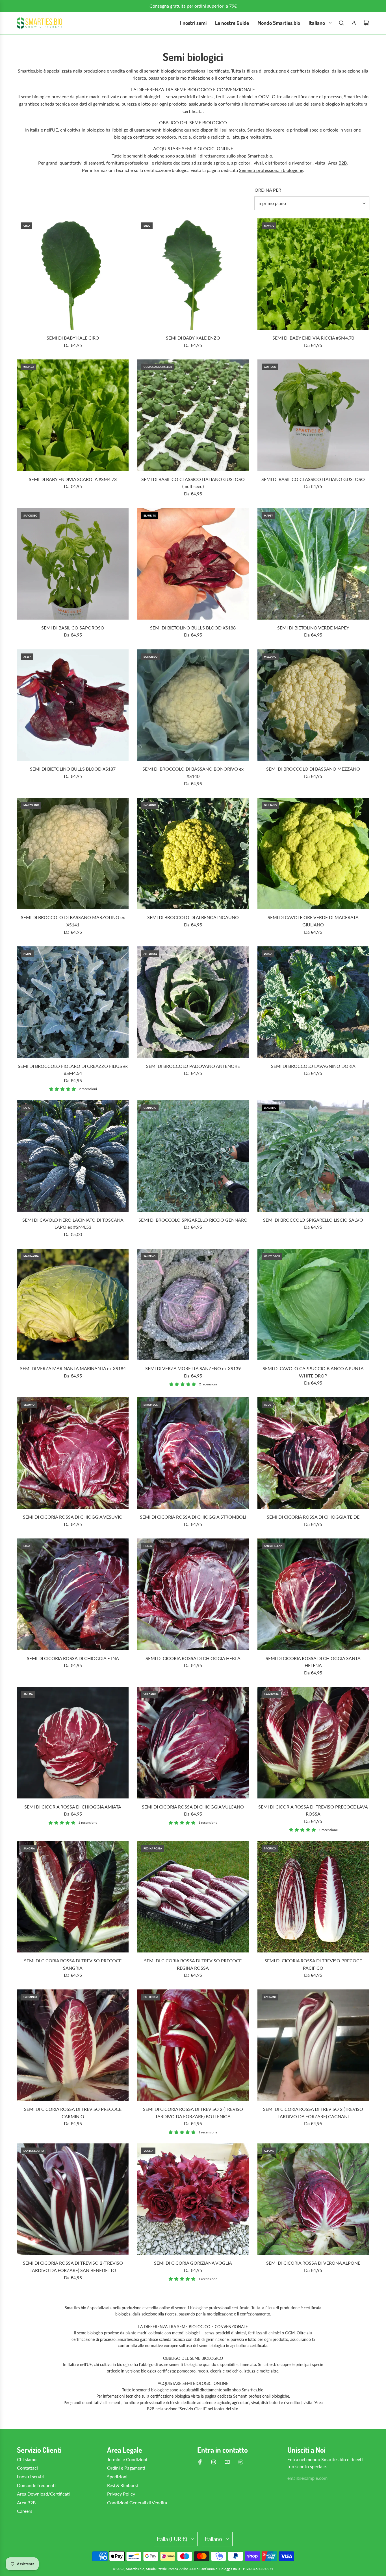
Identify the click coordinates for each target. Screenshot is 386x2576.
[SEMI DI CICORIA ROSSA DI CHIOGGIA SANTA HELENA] (313, 1594)
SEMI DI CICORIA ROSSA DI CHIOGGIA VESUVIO (73, 1517)
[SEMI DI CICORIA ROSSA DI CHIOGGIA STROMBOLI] (193, 1453)
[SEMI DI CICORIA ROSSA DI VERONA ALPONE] (313, 2199)
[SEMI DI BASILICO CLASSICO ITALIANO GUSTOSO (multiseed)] (193, 415)
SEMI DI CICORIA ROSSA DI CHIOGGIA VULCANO (193, 1807)
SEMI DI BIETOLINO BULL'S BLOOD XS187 (73, 769)
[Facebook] (200, 2462)
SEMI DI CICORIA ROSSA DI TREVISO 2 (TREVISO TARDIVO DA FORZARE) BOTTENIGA (193, 2113)
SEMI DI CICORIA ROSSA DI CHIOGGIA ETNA (73, 1658)
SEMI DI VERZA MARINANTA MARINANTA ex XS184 (73, 1368)
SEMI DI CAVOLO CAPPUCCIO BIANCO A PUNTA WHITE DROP (313, 1372)
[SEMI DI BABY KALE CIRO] (73, 274)
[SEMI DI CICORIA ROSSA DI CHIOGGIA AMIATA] (73, 1743)
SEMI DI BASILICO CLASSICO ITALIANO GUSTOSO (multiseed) (193, 483)
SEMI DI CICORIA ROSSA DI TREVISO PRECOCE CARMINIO (73, 2113)
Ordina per (268, 190)
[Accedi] (354, 23)
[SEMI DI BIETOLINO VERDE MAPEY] (313, 564)
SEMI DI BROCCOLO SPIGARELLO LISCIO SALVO (313, 1220)
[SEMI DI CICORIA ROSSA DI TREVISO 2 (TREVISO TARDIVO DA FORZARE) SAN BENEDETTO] (73, 2199)
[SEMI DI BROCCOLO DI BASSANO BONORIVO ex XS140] (193, 705)
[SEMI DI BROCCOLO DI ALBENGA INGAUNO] (193, 853)
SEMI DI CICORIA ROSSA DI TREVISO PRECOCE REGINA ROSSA (193, 1964)
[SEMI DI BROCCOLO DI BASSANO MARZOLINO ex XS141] (73, 853)
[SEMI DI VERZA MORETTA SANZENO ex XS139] (193, 1305)
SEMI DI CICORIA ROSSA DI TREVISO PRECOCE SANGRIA (73, 1964)
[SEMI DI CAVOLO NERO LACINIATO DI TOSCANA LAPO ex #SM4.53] (73, 1156)
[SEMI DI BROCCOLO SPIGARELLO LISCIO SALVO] (313, 1156)
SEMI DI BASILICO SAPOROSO (73, 628)
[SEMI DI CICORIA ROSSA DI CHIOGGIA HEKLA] (193, 1594)
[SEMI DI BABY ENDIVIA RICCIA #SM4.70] (313, 274)
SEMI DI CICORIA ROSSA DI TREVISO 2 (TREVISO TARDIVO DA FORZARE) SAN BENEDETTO (73, 2266)
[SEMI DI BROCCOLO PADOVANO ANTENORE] (193, 1002)
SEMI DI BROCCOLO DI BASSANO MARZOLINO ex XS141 (73, 921)
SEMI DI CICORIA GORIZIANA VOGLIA (193, 2263)
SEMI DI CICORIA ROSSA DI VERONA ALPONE (313, 2263)
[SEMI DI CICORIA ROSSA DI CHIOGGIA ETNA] (73, 1594)
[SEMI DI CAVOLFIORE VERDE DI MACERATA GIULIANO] (313, 853)
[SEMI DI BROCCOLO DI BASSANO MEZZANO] (313, 705)
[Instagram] (214, 2462)
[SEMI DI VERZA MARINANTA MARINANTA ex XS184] (73, 1305)
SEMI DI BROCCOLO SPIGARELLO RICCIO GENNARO (193, 1220)
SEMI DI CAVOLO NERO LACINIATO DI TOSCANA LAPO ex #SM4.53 (73, 1224)
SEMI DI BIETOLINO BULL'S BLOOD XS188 (193, 628)
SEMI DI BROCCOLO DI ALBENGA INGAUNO (193, 917)
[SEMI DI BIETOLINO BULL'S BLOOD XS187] (73, 705)
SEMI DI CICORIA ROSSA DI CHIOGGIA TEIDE (313, 1517)
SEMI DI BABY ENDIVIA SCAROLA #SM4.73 (73, 479)
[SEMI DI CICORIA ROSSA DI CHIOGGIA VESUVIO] (73, 1453)
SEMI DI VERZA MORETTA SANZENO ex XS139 (193, 1368)
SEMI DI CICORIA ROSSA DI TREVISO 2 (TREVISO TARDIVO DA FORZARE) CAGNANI (313, 2113)
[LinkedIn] (241, 2462)
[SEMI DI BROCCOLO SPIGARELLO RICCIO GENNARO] (193, 1156)
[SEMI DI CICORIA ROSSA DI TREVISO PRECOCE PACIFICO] (313, 1897)
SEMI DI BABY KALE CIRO (73, 338)
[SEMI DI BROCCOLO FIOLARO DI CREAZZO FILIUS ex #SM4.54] (73, 1002)
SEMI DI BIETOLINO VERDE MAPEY (313, 628)
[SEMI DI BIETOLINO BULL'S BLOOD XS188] (193, 564)
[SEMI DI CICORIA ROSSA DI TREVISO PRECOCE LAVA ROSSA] (313, 1743)
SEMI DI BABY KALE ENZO (193, 338)
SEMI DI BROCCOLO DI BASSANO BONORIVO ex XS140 (193, 772)
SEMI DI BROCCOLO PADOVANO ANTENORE (193, 1066)
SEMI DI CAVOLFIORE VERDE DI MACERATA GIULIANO (313, 921)
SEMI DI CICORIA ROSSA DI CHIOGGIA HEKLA (193, 1658)
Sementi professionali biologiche (271, 170)
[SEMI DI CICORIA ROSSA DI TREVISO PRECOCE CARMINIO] (73, 2045)
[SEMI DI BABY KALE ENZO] (193, 274)
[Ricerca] (341, 23)
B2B (343, 163)
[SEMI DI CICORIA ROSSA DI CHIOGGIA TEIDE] (313, 1453)
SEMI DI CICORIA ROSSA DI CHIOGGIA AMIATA (73, 1807)
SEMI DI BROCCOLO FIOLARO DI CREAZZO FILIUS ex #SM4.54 (73, 1070)
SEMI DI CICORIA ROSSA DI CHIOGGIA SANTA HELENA (313, 1662)
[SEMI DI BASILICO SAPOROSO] (73, 564)
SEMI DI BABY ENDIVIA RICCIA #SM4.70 (313, 338)
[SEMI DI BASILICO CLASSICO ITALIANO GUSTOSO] (313, 415)
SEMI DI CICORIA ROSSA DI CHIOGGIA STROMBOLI (193, 1517)
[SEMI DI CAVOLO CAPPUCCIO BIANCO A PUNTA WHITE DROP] (313, 1305)
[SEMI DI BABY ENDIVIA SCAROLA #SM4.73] (73, 415)
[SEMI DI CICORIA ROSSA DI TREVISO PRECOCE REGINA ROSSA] (193, 1897)
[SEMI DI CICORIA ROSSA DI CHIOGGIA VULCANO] (193, 1743)
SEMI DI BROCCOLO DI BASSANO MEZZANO (313, 769)
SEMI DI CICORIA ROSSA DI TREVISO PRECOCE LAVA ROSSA (313, 1810)
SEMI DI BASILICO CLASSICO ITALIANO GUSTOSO (313, 479)
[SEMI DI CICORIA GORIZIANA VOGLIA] (193, 2199)
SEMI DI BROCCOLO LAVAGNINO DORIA (313, 1066)
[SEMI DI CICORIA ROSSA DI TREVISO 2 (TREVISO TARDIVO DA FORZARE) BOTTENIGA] (193, 2045)
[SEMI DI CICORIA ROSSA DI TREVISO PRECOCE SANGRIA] (73, 1897)
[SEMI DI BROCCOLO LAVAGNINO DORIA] (313, 1002)
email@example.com (307, 2478)
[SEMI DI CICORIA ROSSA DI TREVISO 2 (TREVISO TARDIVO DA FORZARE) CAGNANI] (313, 2045)
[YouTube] (227, 2462)
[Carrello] (366, 23)
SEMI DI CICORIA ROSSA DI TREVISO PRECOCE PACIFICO (313, 1964)
